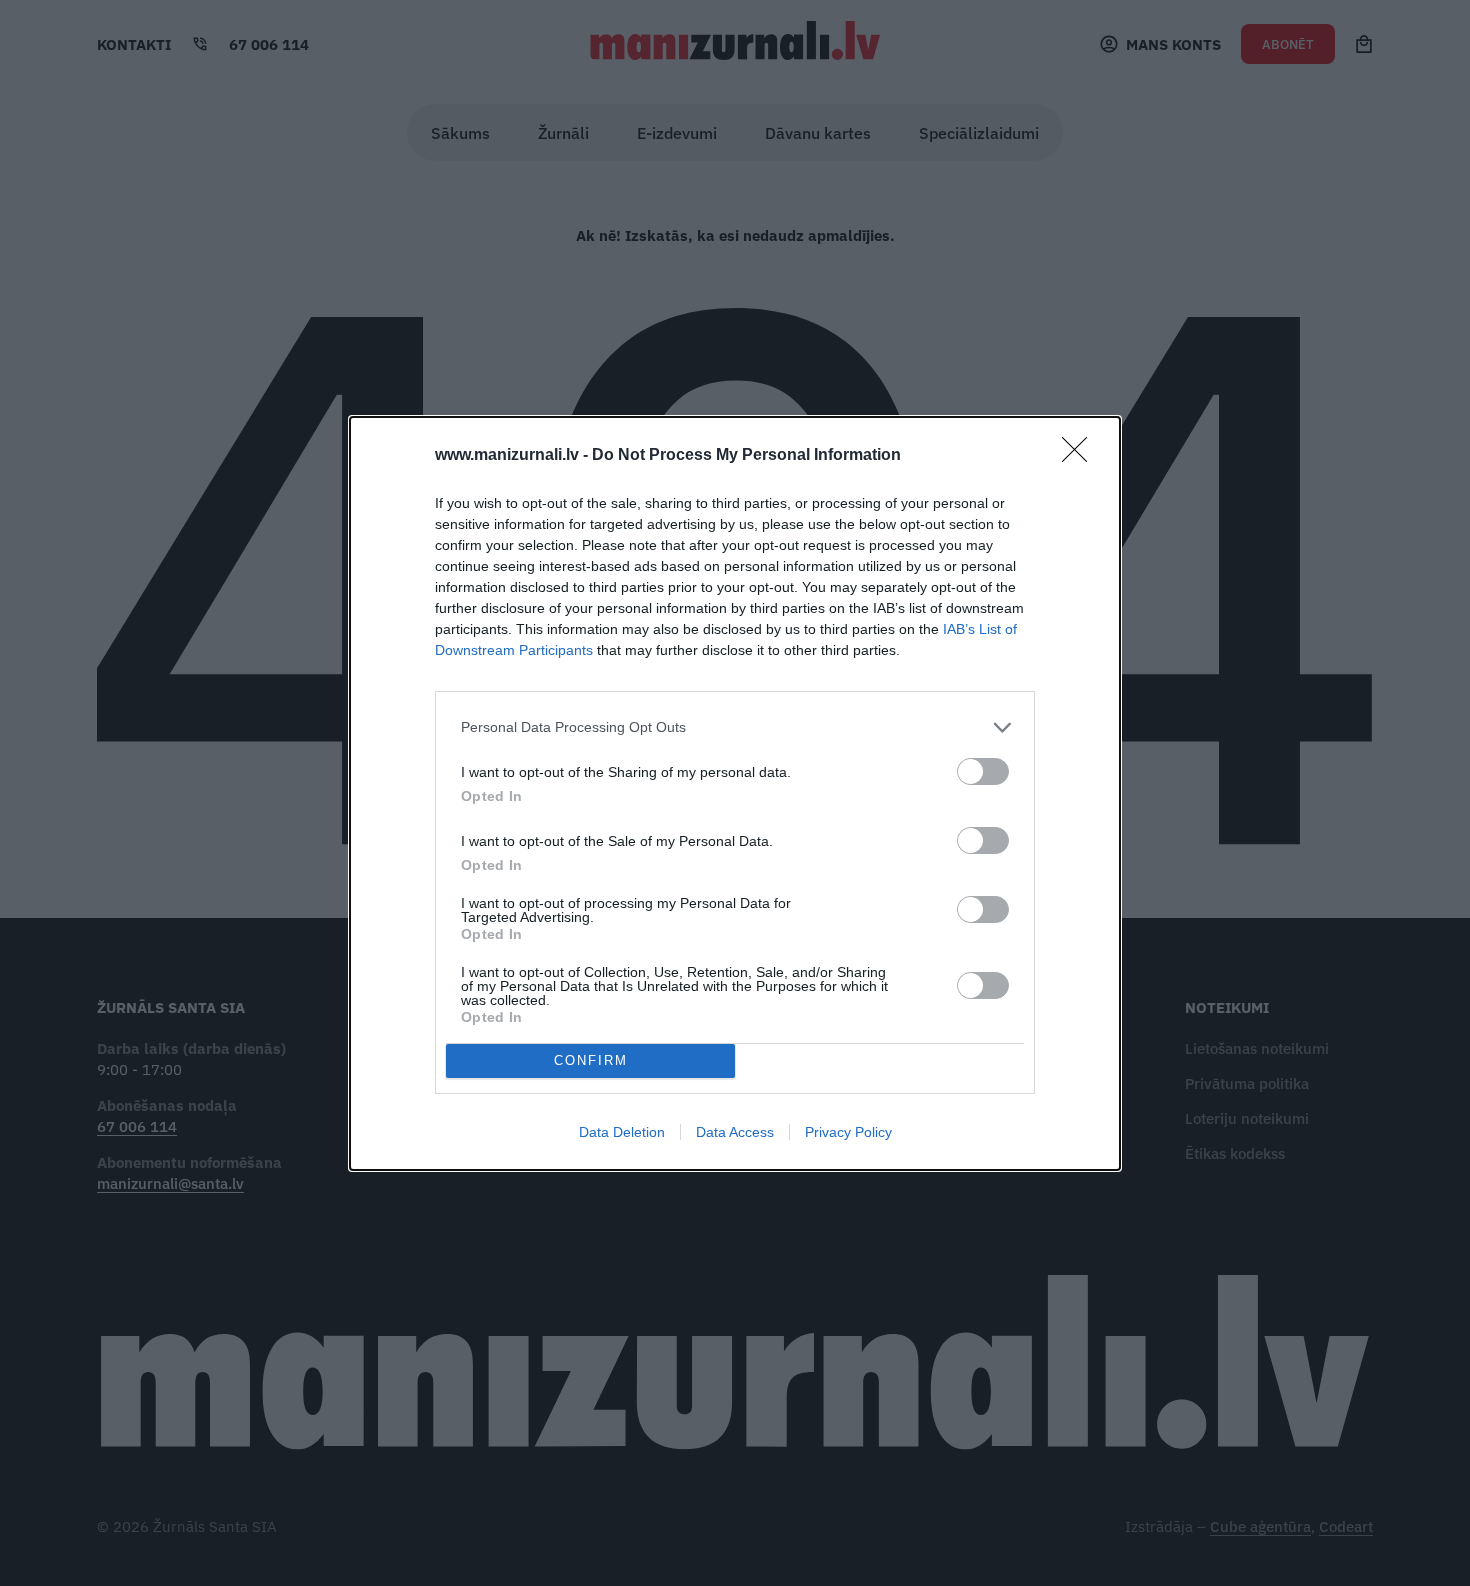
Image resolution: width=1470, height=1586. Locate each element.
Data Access (735, 1132)
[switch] (983, 771)
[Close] (1081, 456)
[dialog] (735, 793)
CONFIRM (591, 1060)
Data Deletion (622, 1132)
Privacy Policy (848, 1132)
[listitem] (735, 727)
